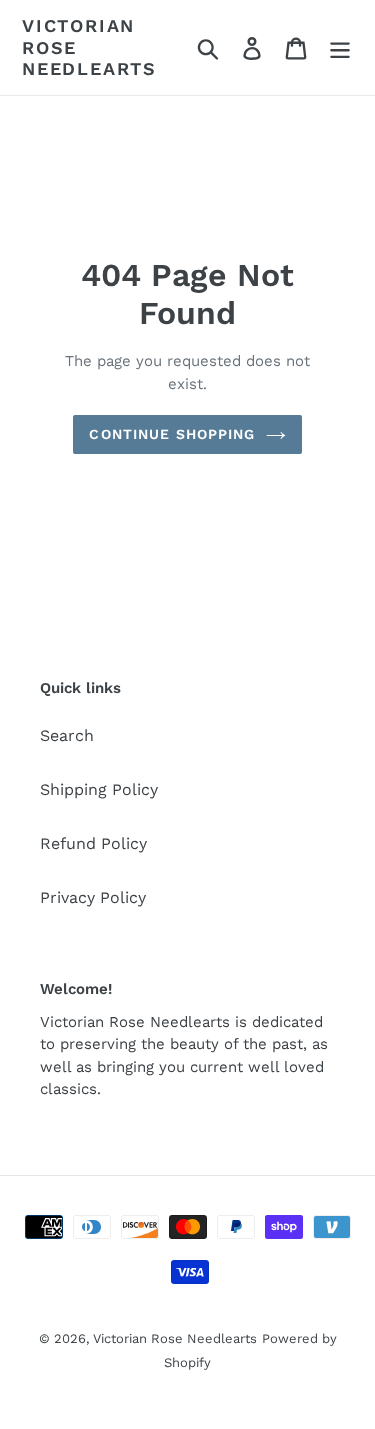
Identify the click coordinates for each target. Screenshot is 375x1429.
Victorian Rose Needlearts (89, 47)
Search (67, 735)
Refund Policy (93, 843)
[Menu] (340, 47)
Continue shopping (172, 434)
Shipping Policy (99, 789)
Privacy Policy (93, 897)
